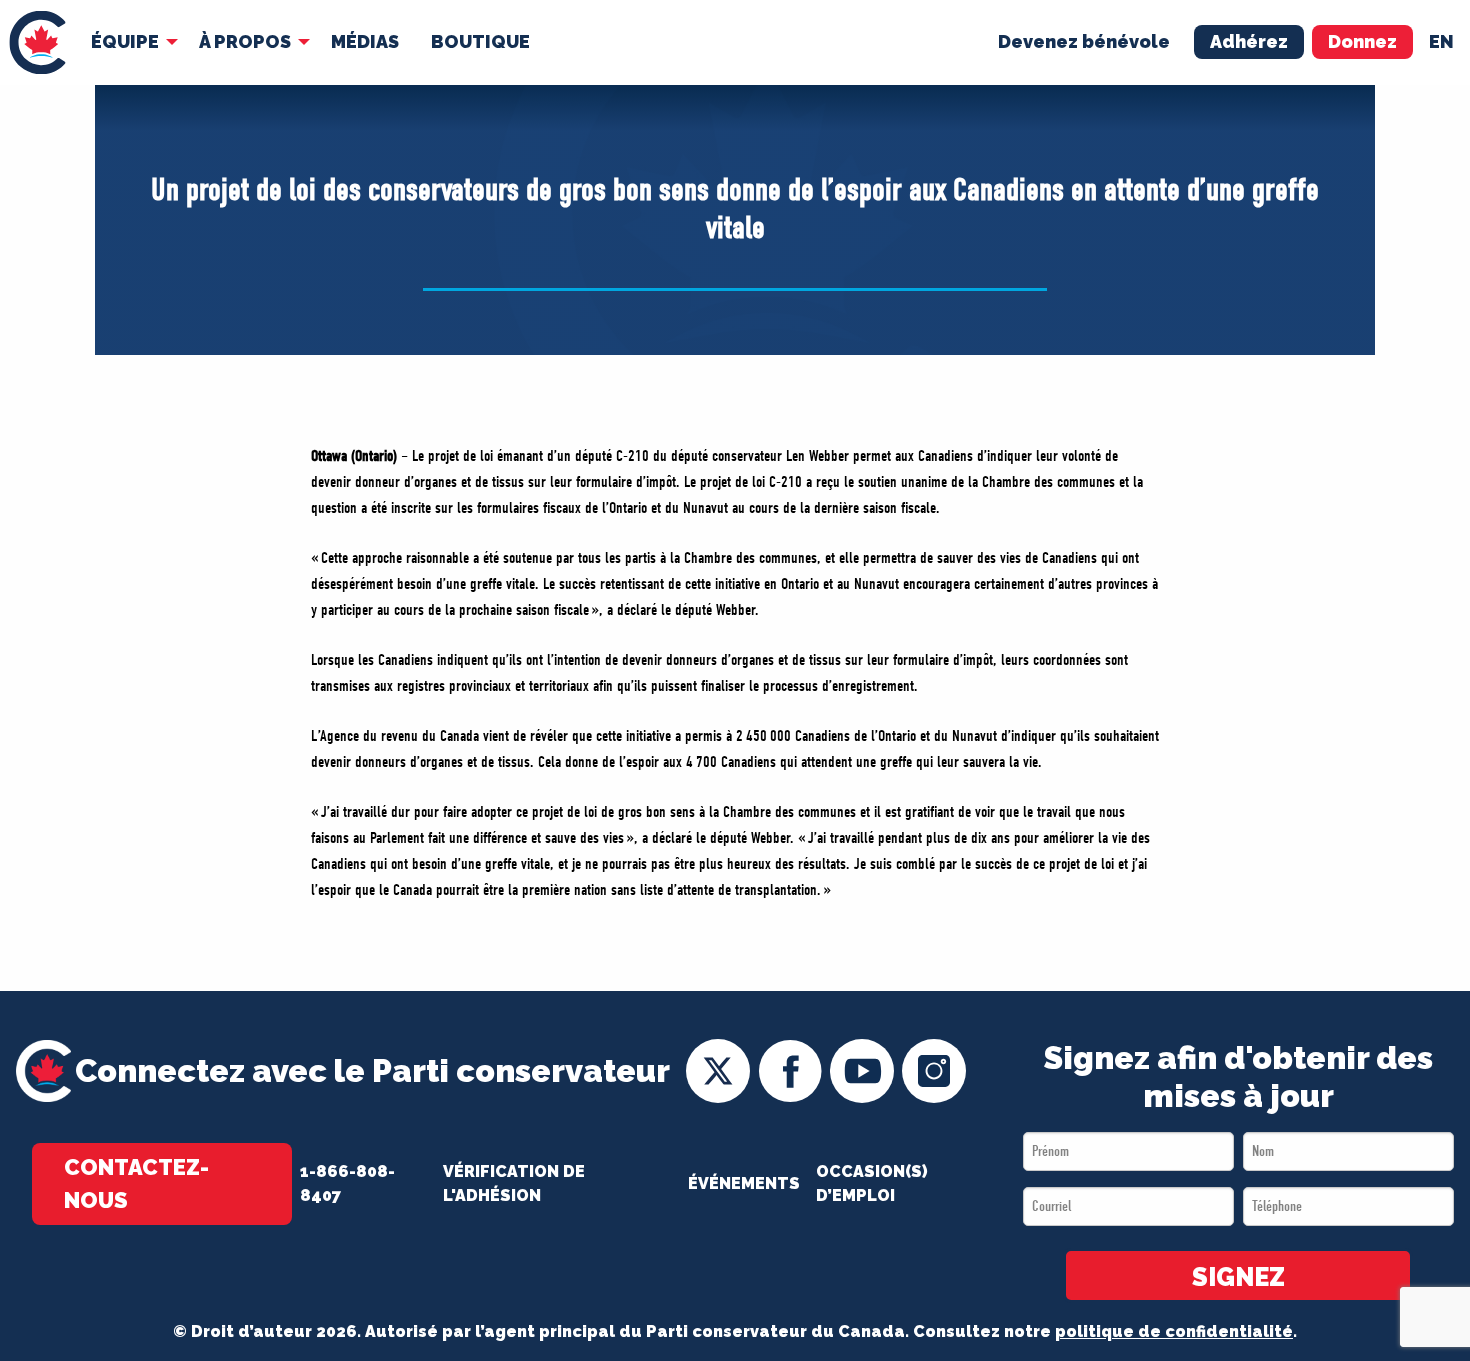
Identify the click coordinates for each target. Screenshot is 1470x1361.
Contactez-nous (136, 1183)
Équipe (125, 41)
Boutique (480, 41)
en (1441, 41)
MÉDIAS (365, 41)
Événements (744, 1183)
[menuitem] (37, 42)
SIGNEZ (1238, 1277)
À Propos (245, 41)
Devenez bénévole (1084, 41)
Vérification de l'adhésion (514, 1183)
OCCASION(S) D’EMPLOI (872, 1183)
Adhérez (1249, 41)
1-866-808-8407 (347, 1183)
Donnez (1362, 41)
